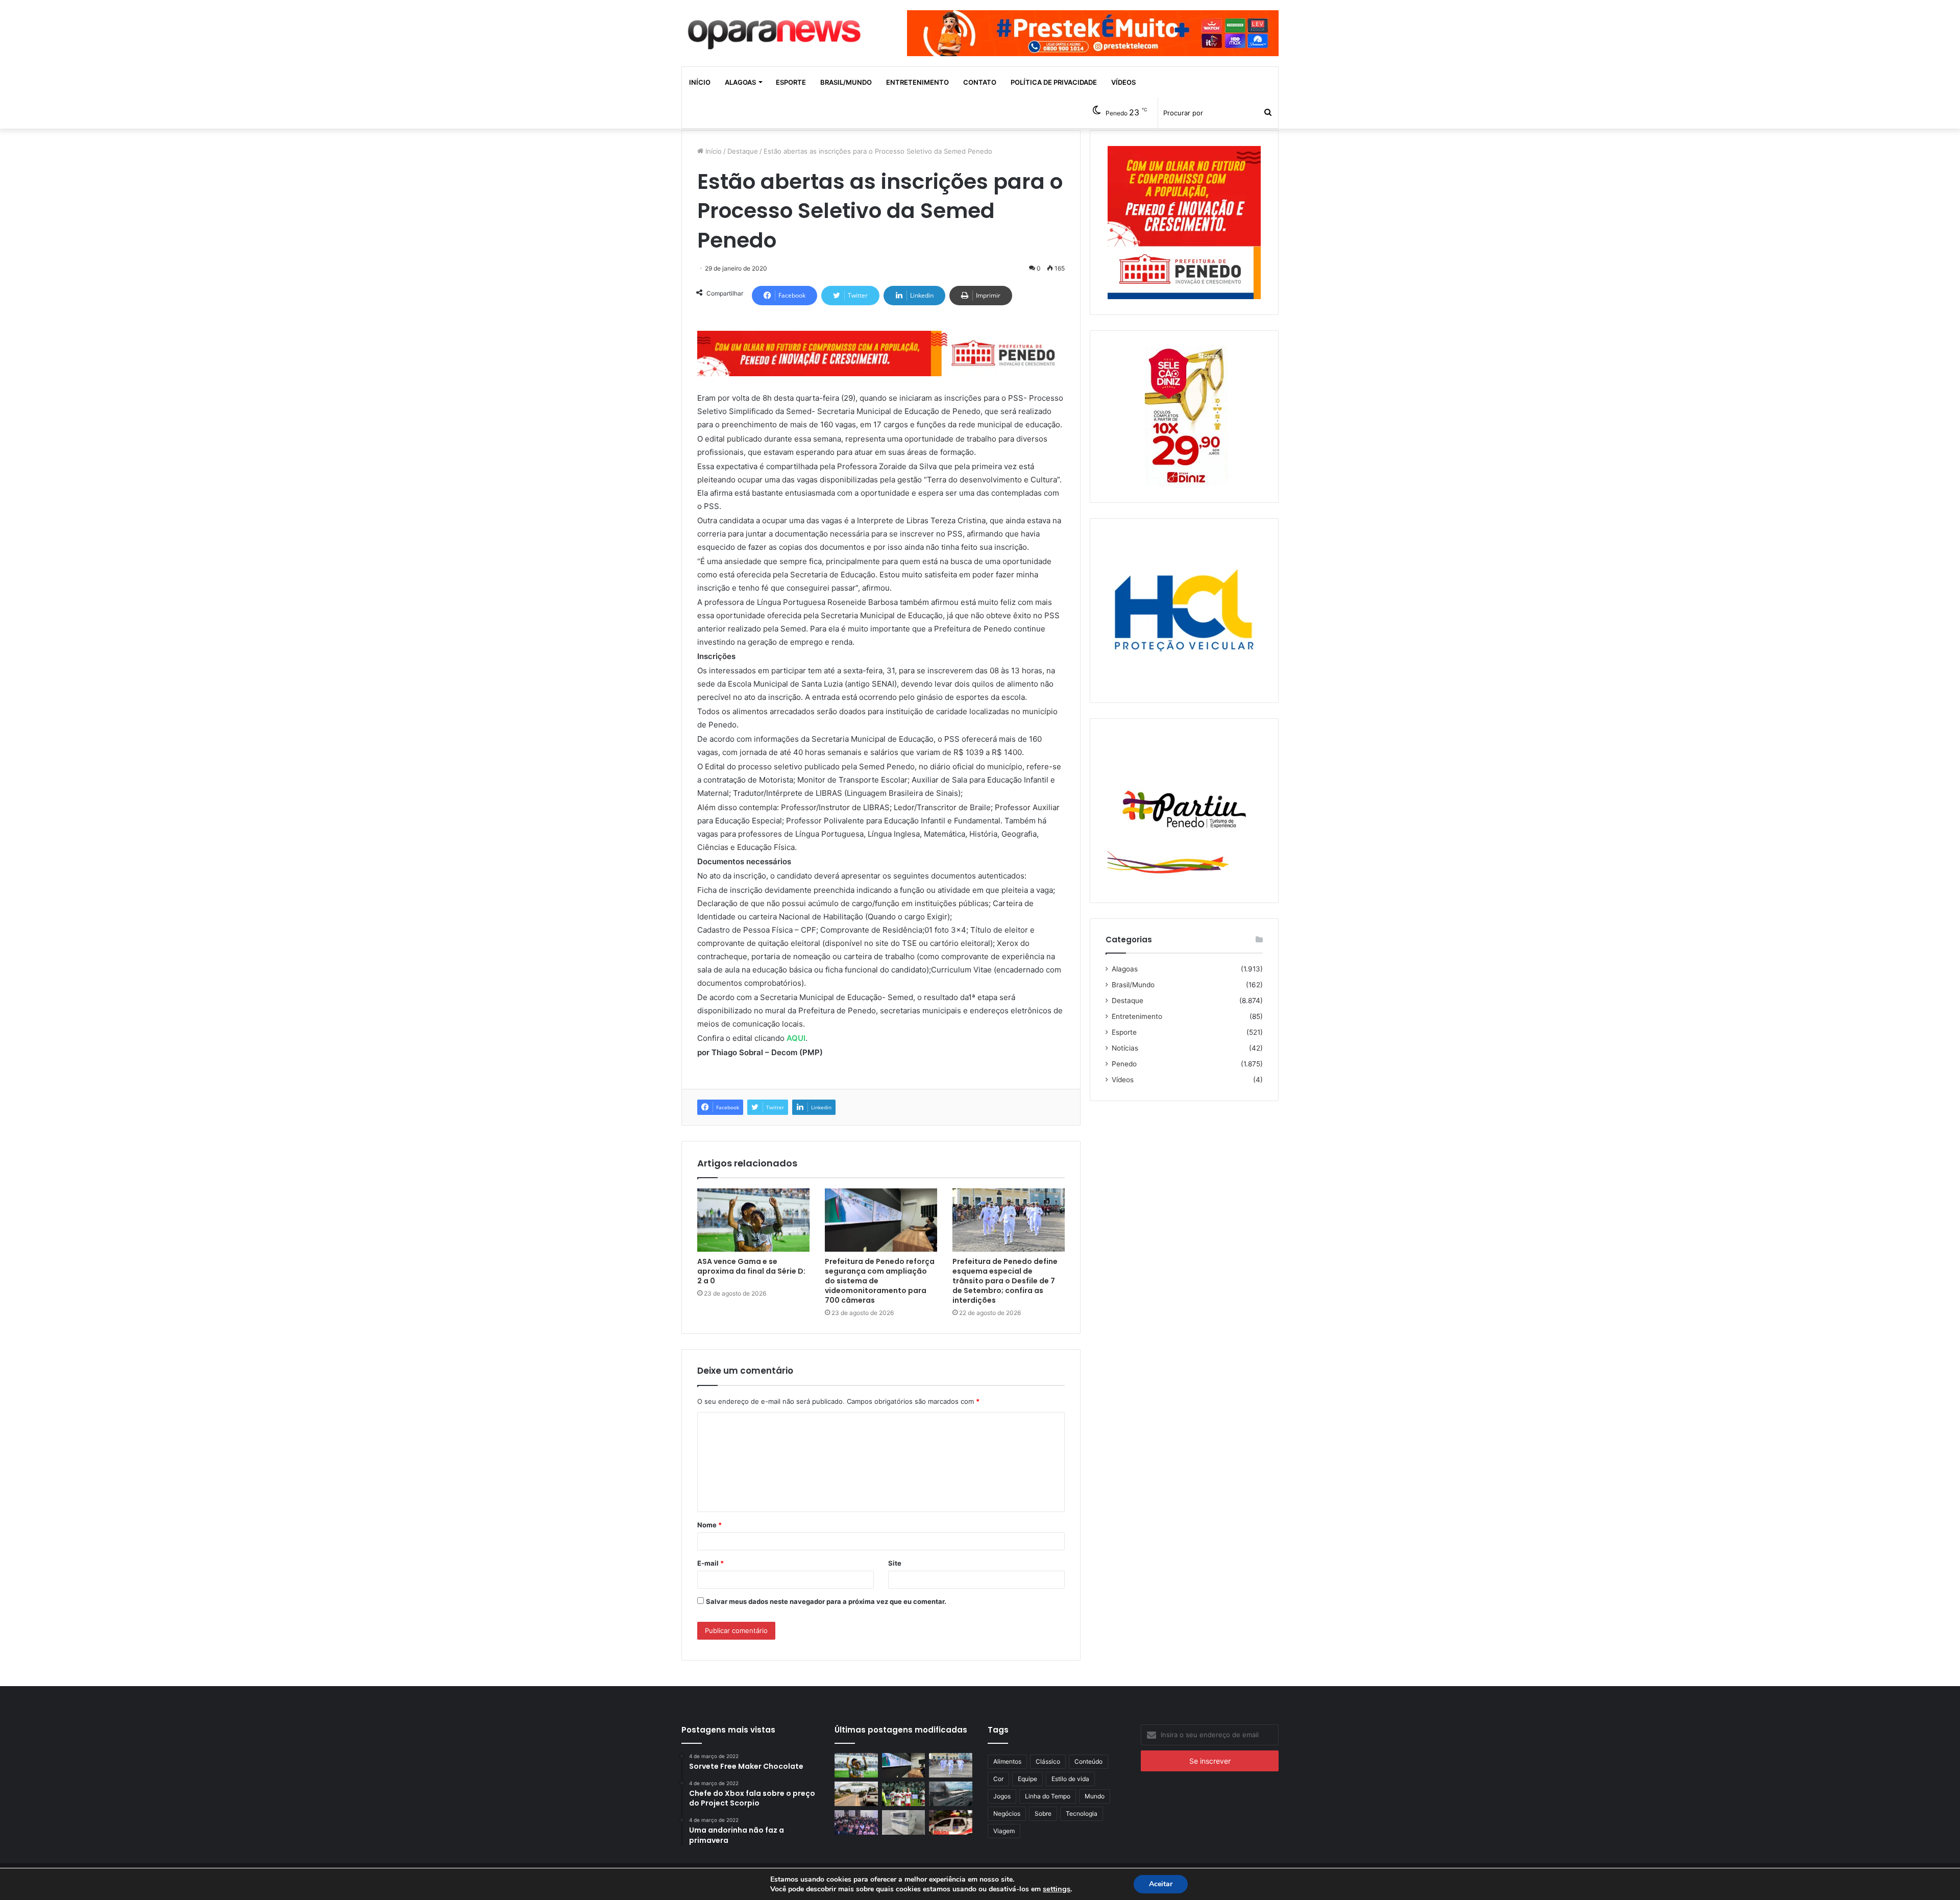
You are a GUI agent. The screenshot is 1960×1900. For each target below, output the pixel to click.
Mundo (1095, 1796)
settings (1057, 1889)
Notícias (1125, 1048)
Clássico (1048, 1761)
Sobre (1043, 1813)
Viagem (1004, 1831)
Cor (998, 1779)
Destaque (743, 151)
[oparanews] (776, 30)
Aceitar (1161, 1884)
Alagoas (740, 82)
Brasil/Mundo (846, 82)
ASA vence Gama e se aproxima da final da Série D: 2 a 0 (751, 1271)
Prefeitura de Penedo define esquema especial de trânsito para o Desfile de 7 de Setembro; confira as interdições (1005, 1281)
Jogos (1002, 1796)
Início (700, 82)
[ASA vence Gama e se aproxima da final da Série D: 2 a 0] (753, 1220)
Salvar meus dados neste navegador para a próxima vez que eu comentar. (826, 1601)
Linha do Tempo (1048, 1796)
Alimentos (1007, 1761)
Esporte (791, 82)
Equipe (1027, 1779)
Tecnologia (1082, 1813)
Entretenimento (917, 82)
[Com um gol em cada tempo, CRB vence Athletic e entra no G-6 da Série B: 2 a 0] (904, 1794)
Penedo (1124, 1064)
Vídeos (1123, 82)
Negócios (1007, 1813)
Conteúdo (1088, 1761)
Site (895, 1563)
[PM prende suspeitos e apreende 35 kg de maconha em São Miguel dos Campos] (951, 1822)
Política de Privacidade (1054, 82)
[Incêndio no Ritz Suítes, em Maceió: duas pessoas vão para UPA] (951, 1794)
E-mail (710, 1563)
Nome (709, 1525)
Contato (980, 82)
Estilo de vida (1070, 1779)
